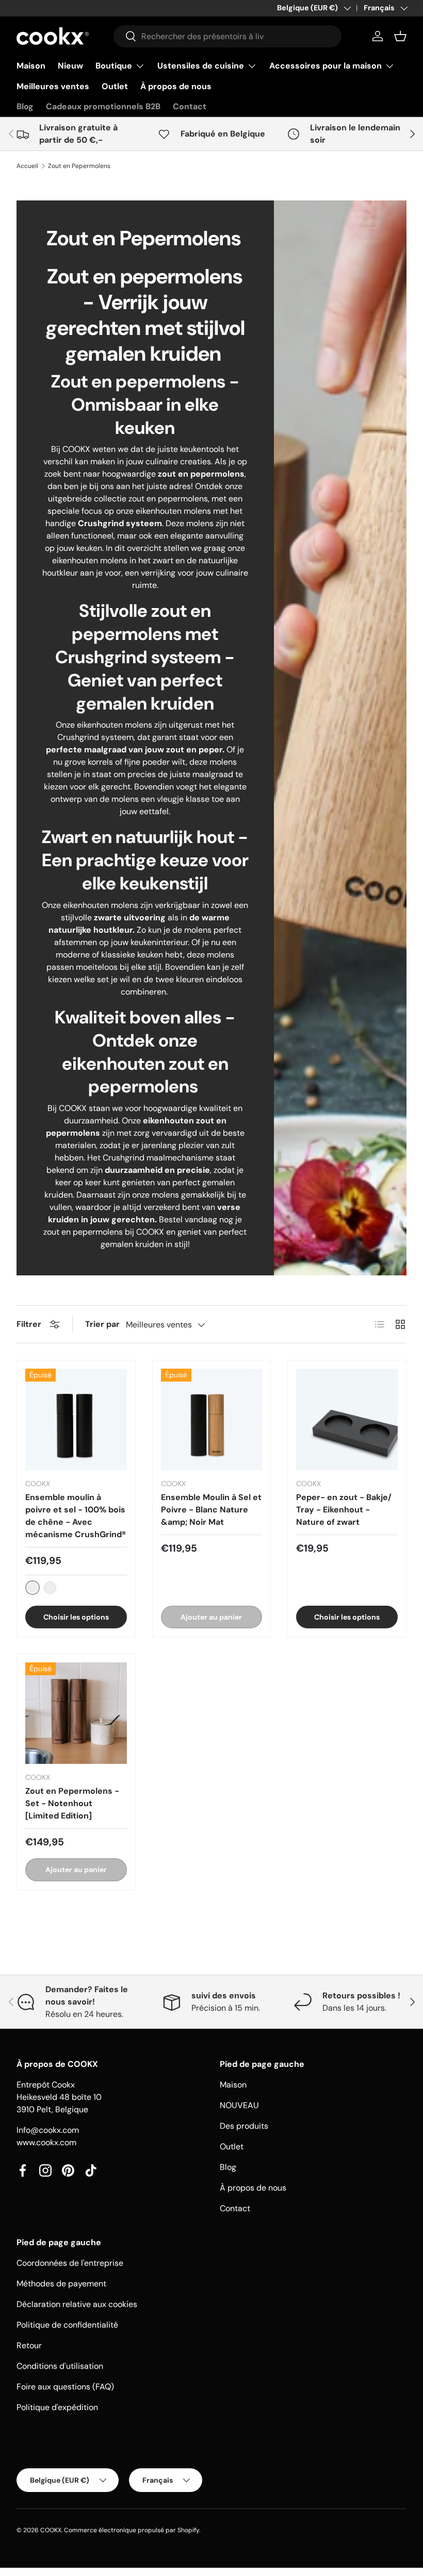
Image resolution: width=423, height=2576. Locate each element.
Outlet (115, 86)
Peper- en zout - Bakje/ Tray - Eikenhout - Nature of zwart (344, 1510)
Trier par (102, 1324)
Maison (31, 66)
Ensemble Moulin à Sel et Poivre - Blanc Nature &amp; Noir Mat (211, 1510)
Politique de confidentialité (67, 2325)
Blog (25, 106)
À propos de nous (176, 86)
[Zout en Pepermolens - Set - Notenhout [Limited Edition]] (76, 1713)
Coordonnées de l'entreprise (70, 2263)
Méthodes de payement (61, 2284)
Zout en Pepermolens (79, 166)
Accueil (27, 166)
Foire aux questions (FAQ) (65, 2387)
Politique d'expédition (57, 2407)
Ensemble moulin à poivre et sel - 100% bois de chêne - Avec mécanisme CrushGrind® (76, 1516)
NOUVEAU (239, 2105)
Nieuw (70, 66)
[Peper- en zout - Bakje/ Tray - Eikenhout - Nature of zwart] (347, 1419)
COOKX (51, 2530)
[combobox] (227, 36)
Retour (29, 2345)
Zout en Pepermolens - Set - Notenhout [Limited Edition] (72, 1803)
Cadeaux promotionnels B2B (103, 106)
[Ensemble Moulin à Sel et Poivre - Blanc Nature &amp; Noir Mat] (212, 1419)
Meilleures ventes (53, 86)
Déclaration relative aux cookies (77, 2304)
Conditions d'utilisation (60, 2366)
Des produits (244, 2126)
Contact (190, 106)
